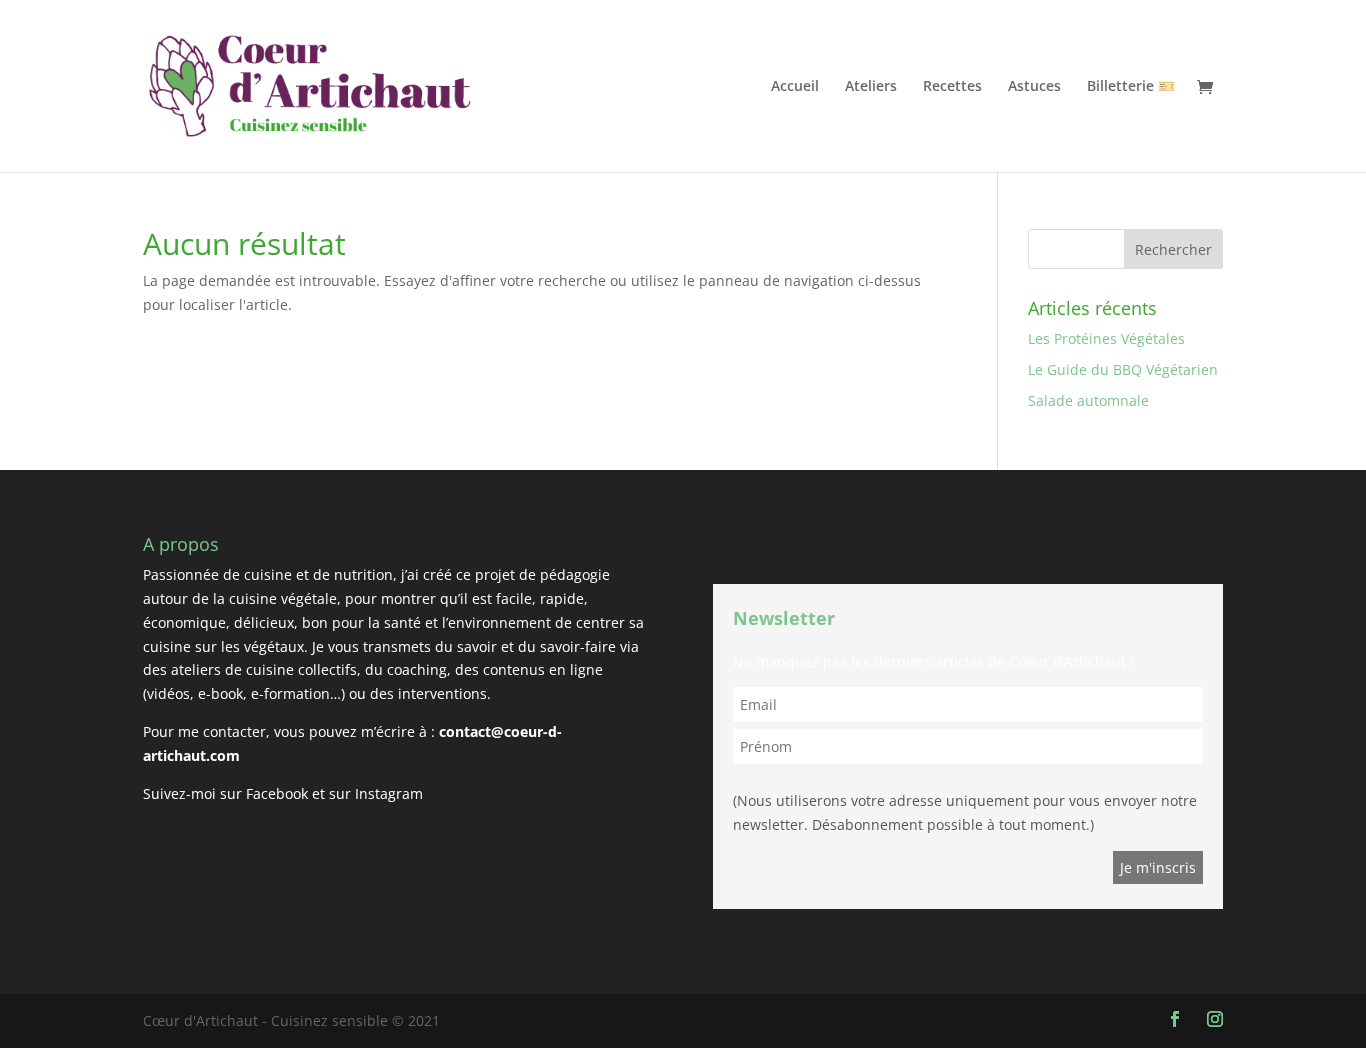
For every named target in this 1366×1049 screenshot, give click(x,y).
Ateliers (871, 87)
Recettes (952, 87)
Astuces (1034, 87)
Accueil (795, 87)
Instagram (389, 793)
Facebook (277, 793)
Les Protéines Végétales (1106, 338)
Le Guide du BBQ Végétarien (1123, 369)
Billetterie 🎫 (1131, 87)
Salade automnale (1088, 400)
